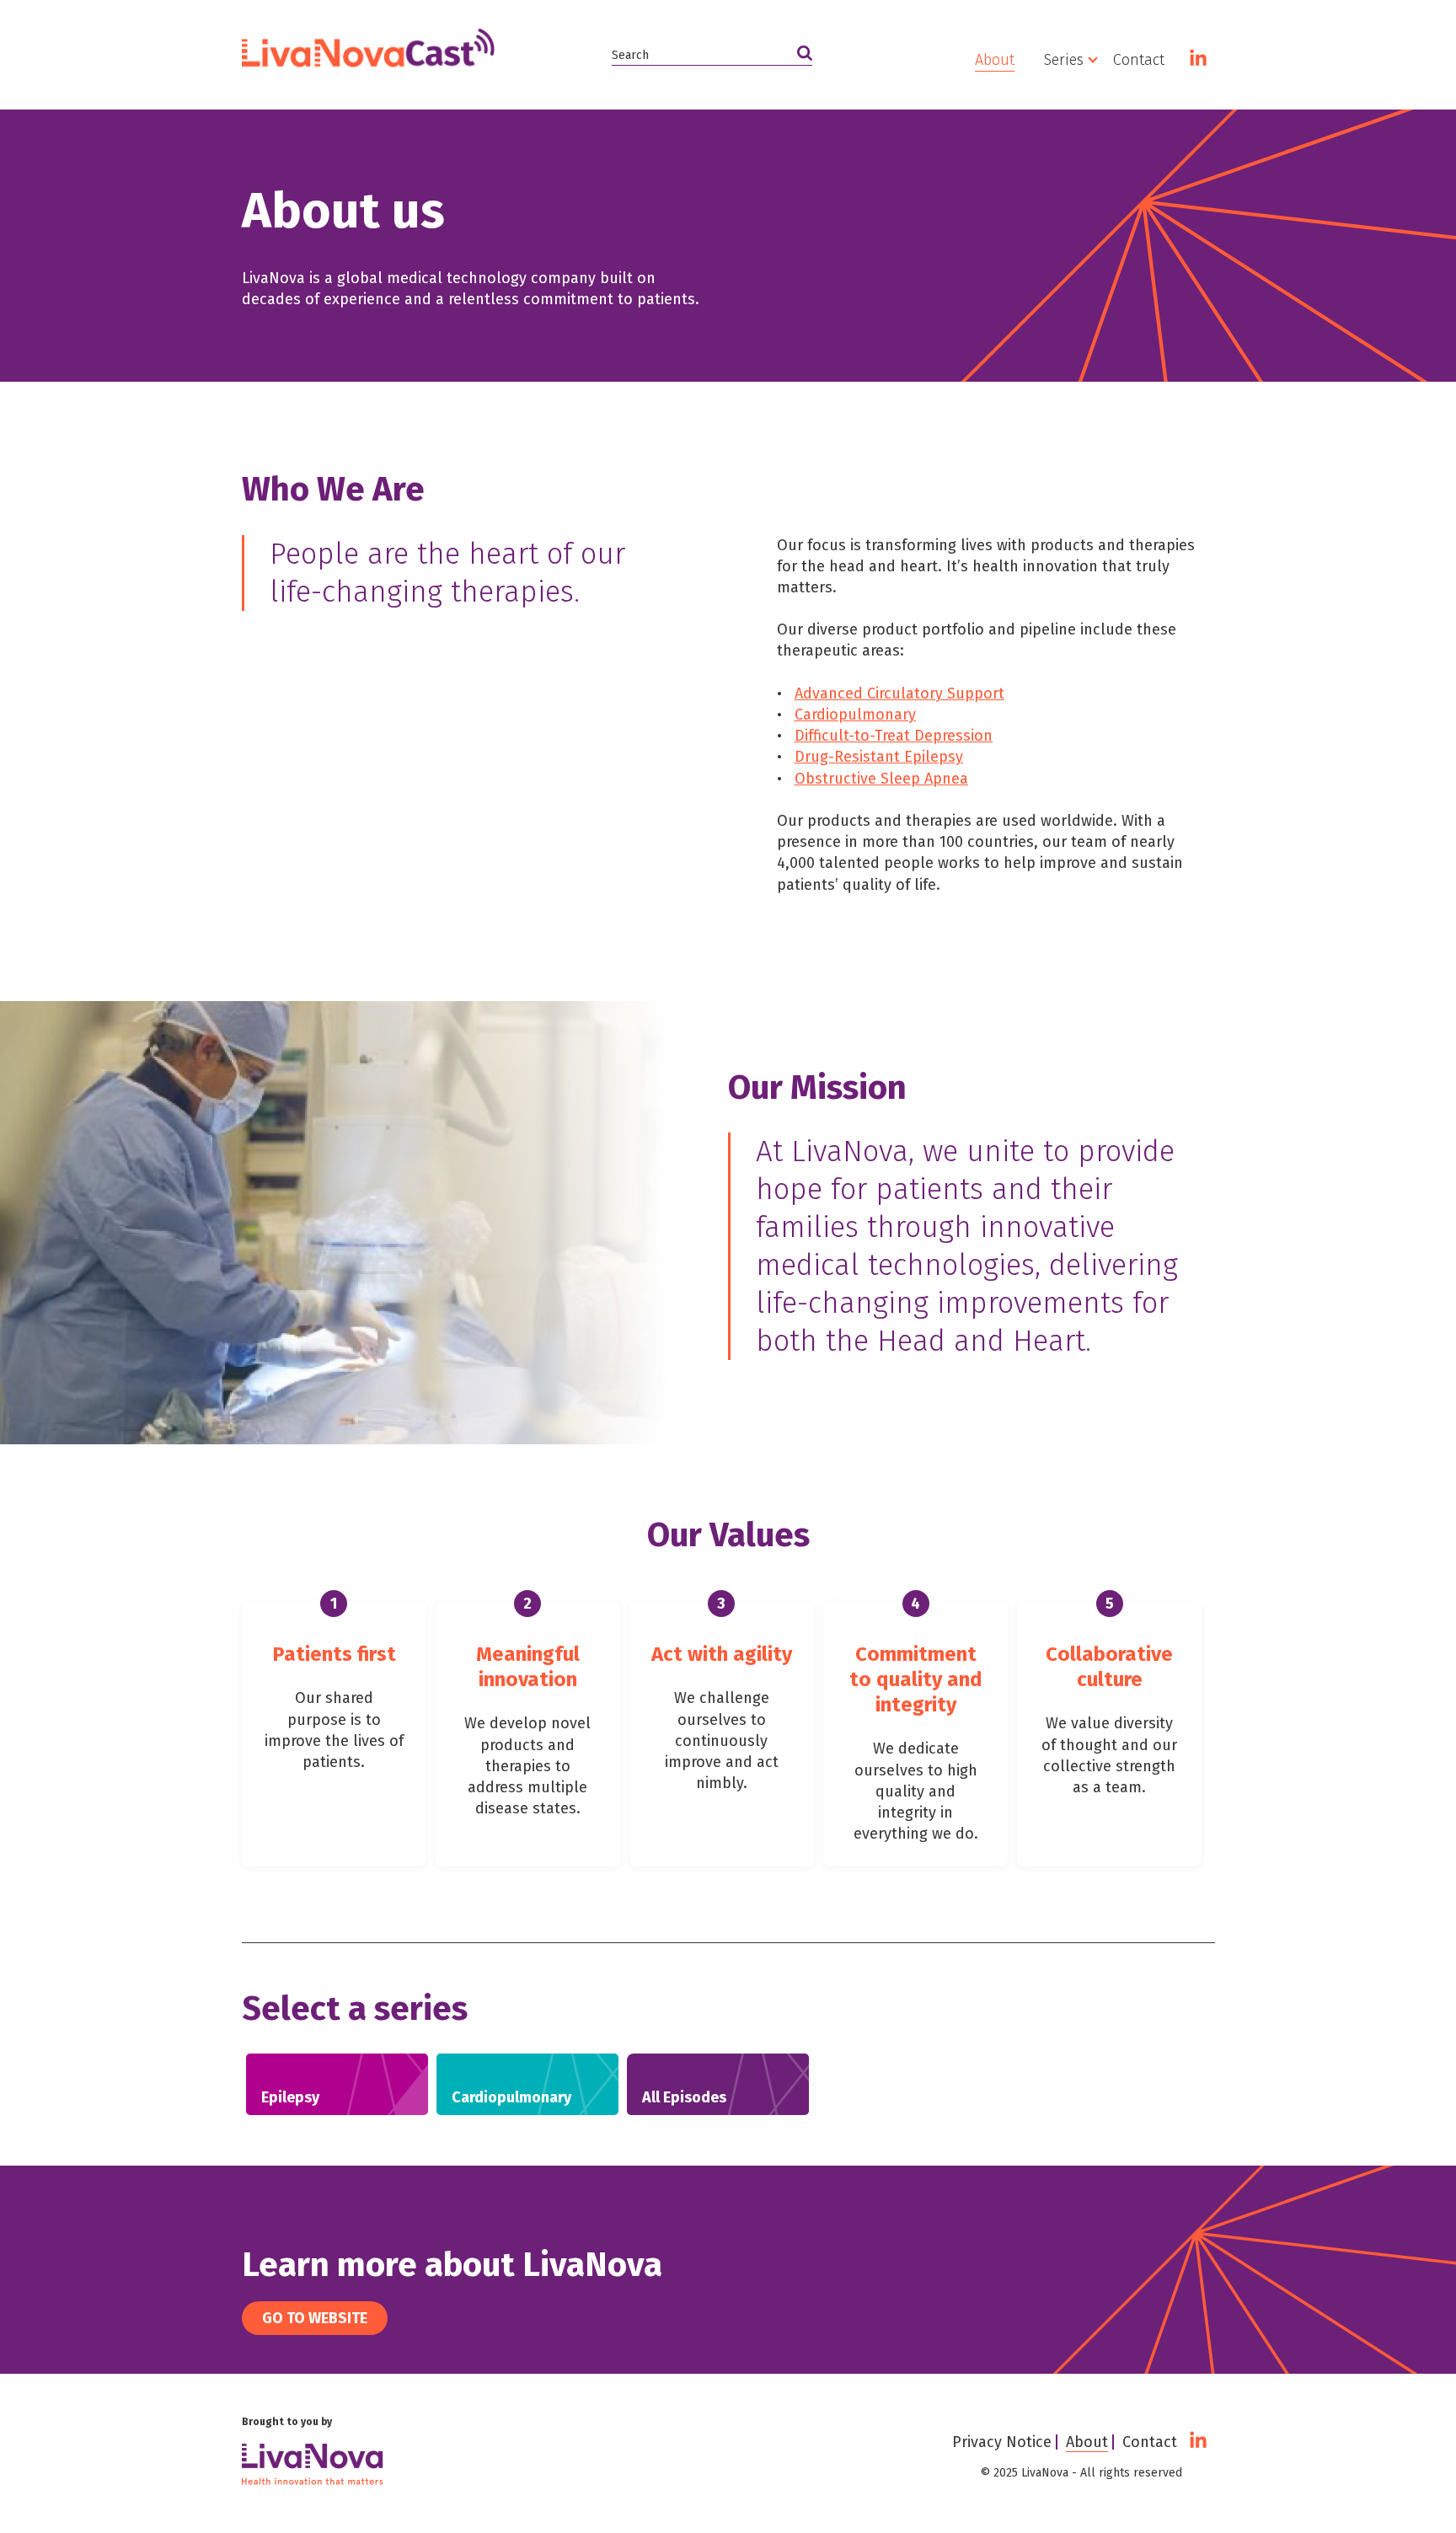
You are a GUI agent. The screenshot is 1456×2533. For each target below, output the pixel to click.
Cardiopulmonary (1110, 157)
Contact (1139, 60)
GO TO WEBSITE (315, 2318)
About (995, 60)
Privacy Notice (1002, 2442)
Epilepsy (1079, 125)
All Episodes (1091, 189)
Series (1064, 60)
